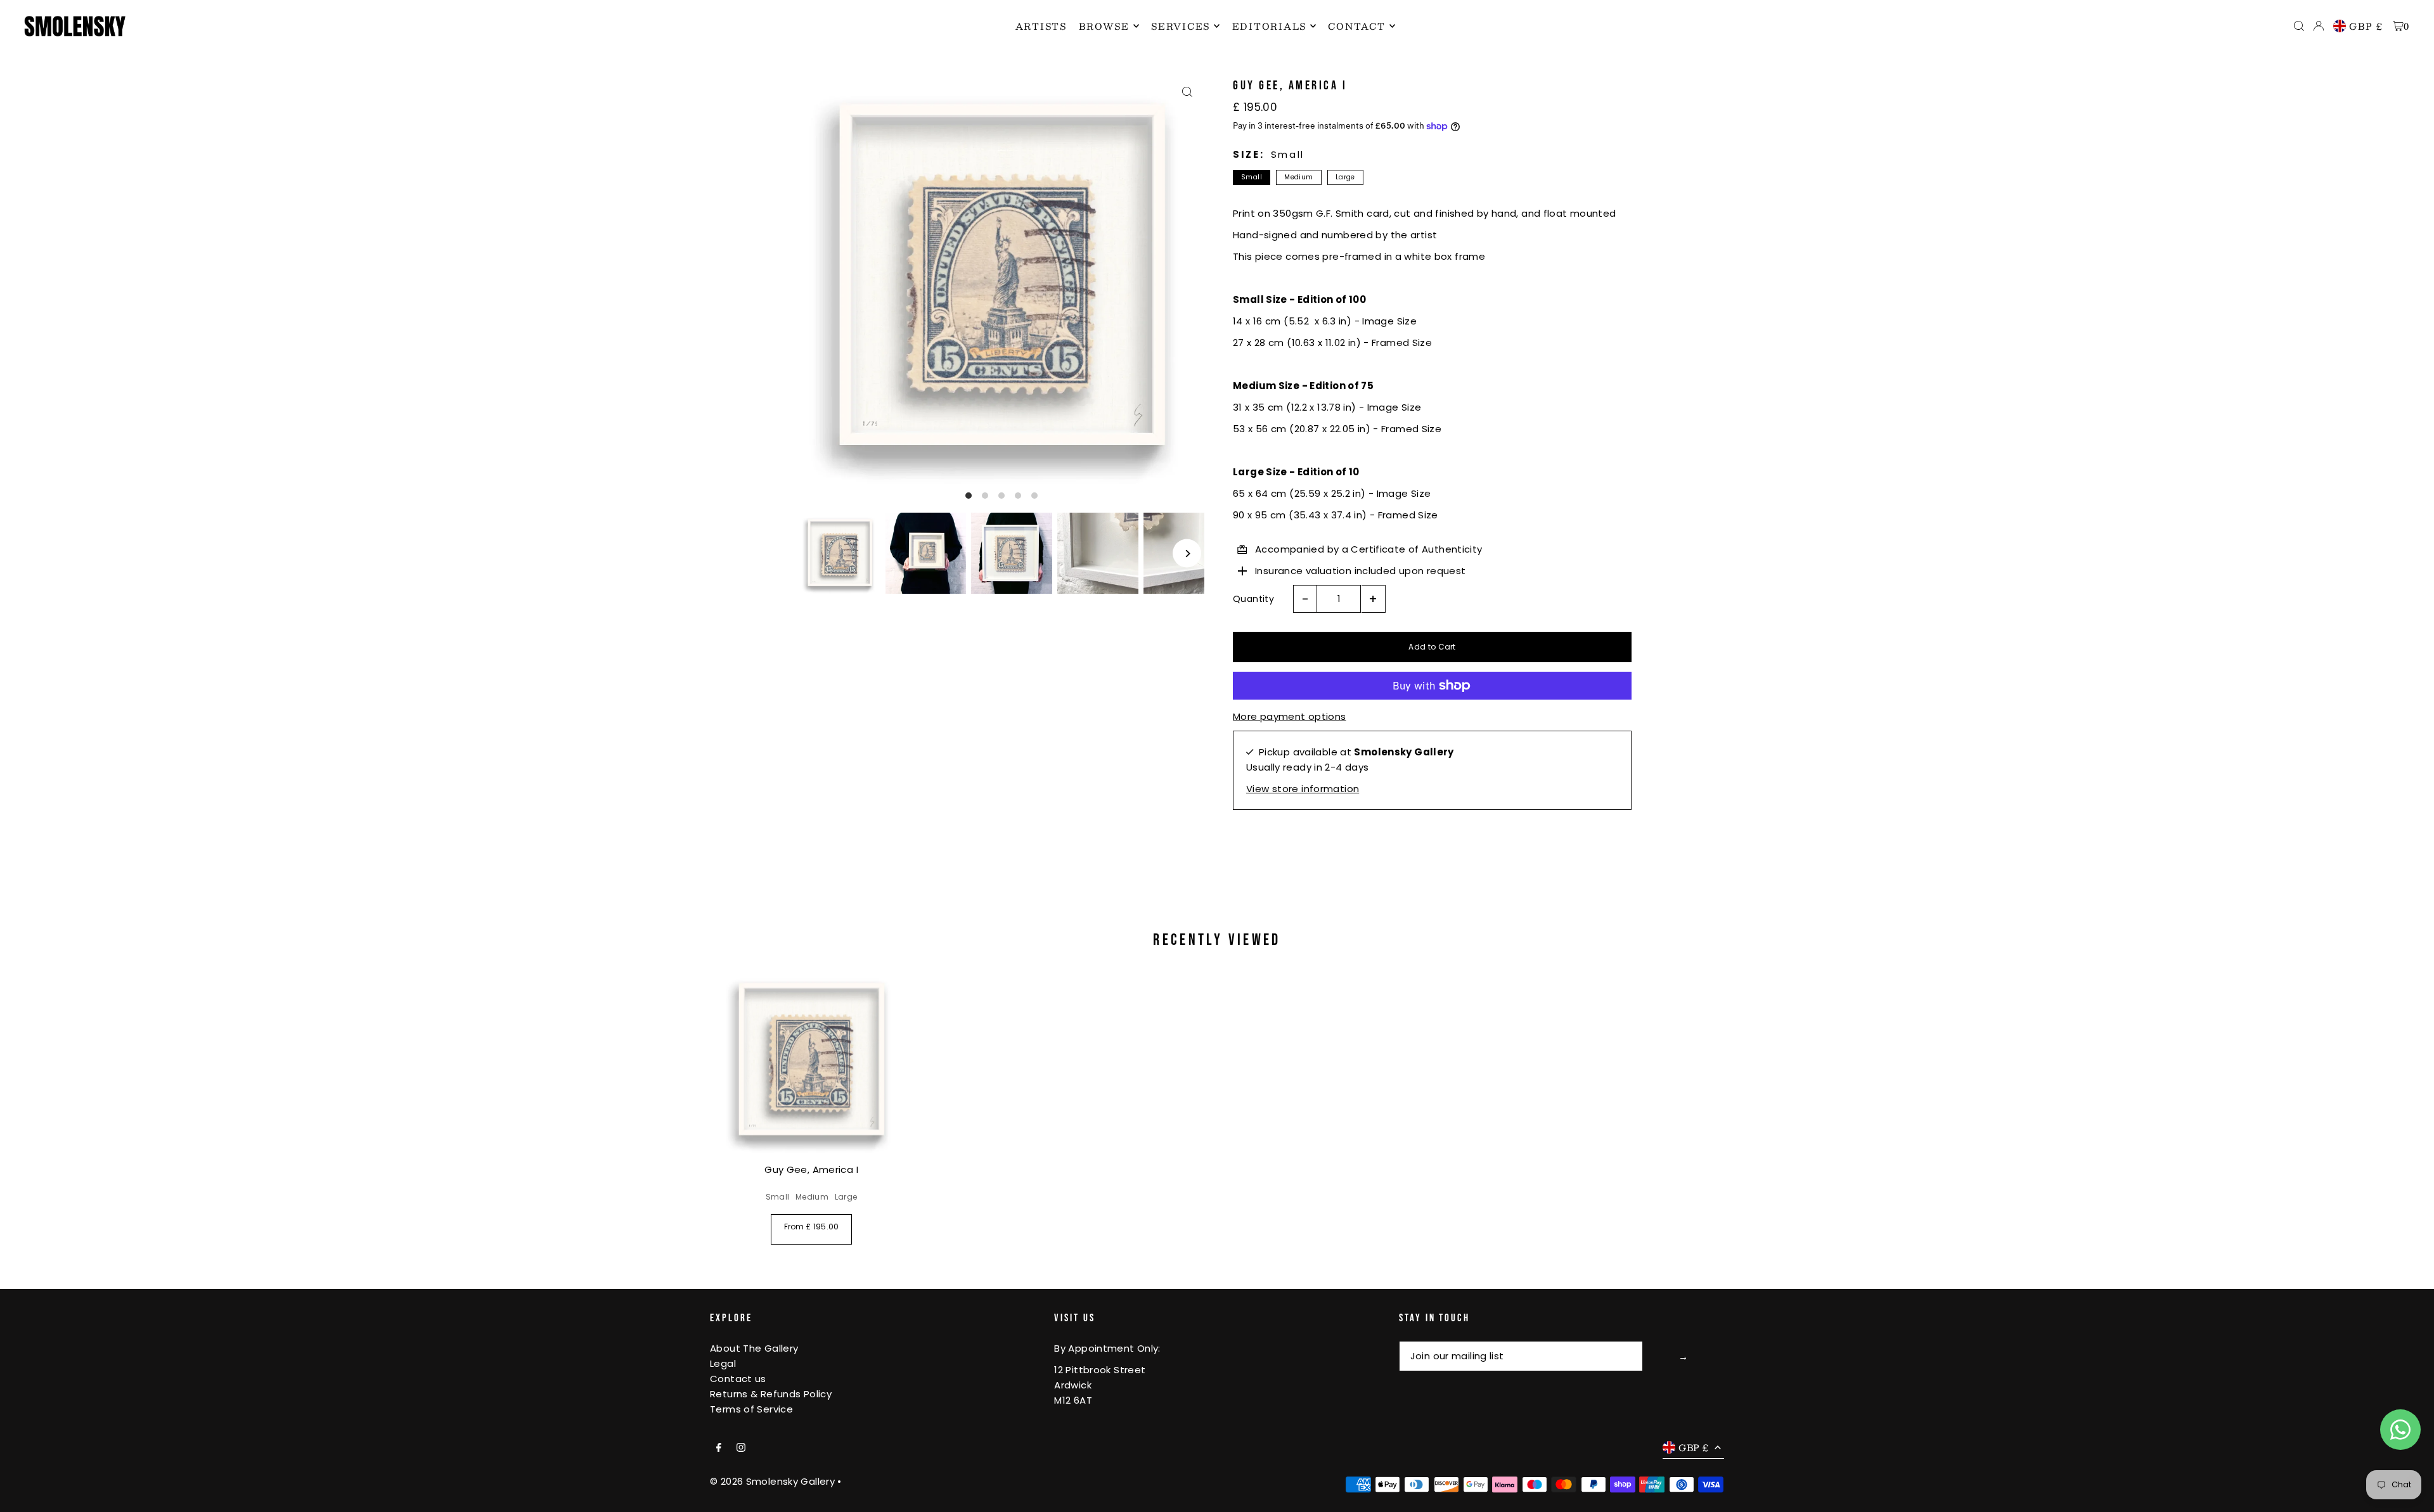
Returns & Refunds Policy (771, 1394)
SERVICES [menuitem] (1181, 26)
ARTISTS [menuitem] (1041, 26)
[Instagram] (741, 1448)
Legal (723, 1363)
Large (1345, 177)
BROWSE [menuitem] (1104, 26)
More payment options (1290, 716)
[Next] (1187, 554)
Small (1252, 177)
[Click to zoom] (1187, 92)
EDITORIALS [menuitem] (1270, 26)
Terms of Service (751, 1409)
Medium (1298, 177)
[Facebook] (719, 1448)
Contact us (738, 1379)
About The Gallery (754, 1348)
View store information (1303, 789)
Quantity (1253, 599)
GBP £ (2366, 26)
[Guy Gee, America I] (811, 1061)
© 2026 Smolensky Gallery (772, 1481)
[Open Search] (2299, 26)
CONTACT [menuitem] (1356, 26)
